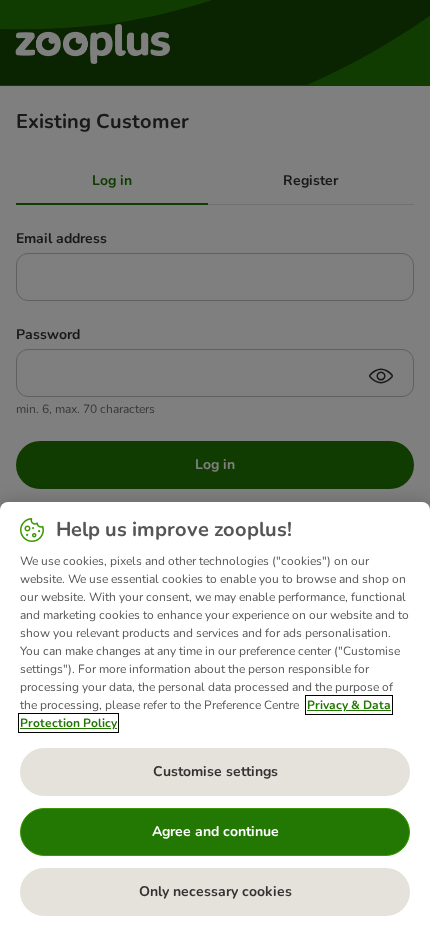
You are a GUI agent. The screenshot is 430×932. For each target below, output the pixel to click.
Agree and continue (215, 831)
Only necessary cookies (215, 891)
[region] (215, 717)
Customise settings (215, 771)
